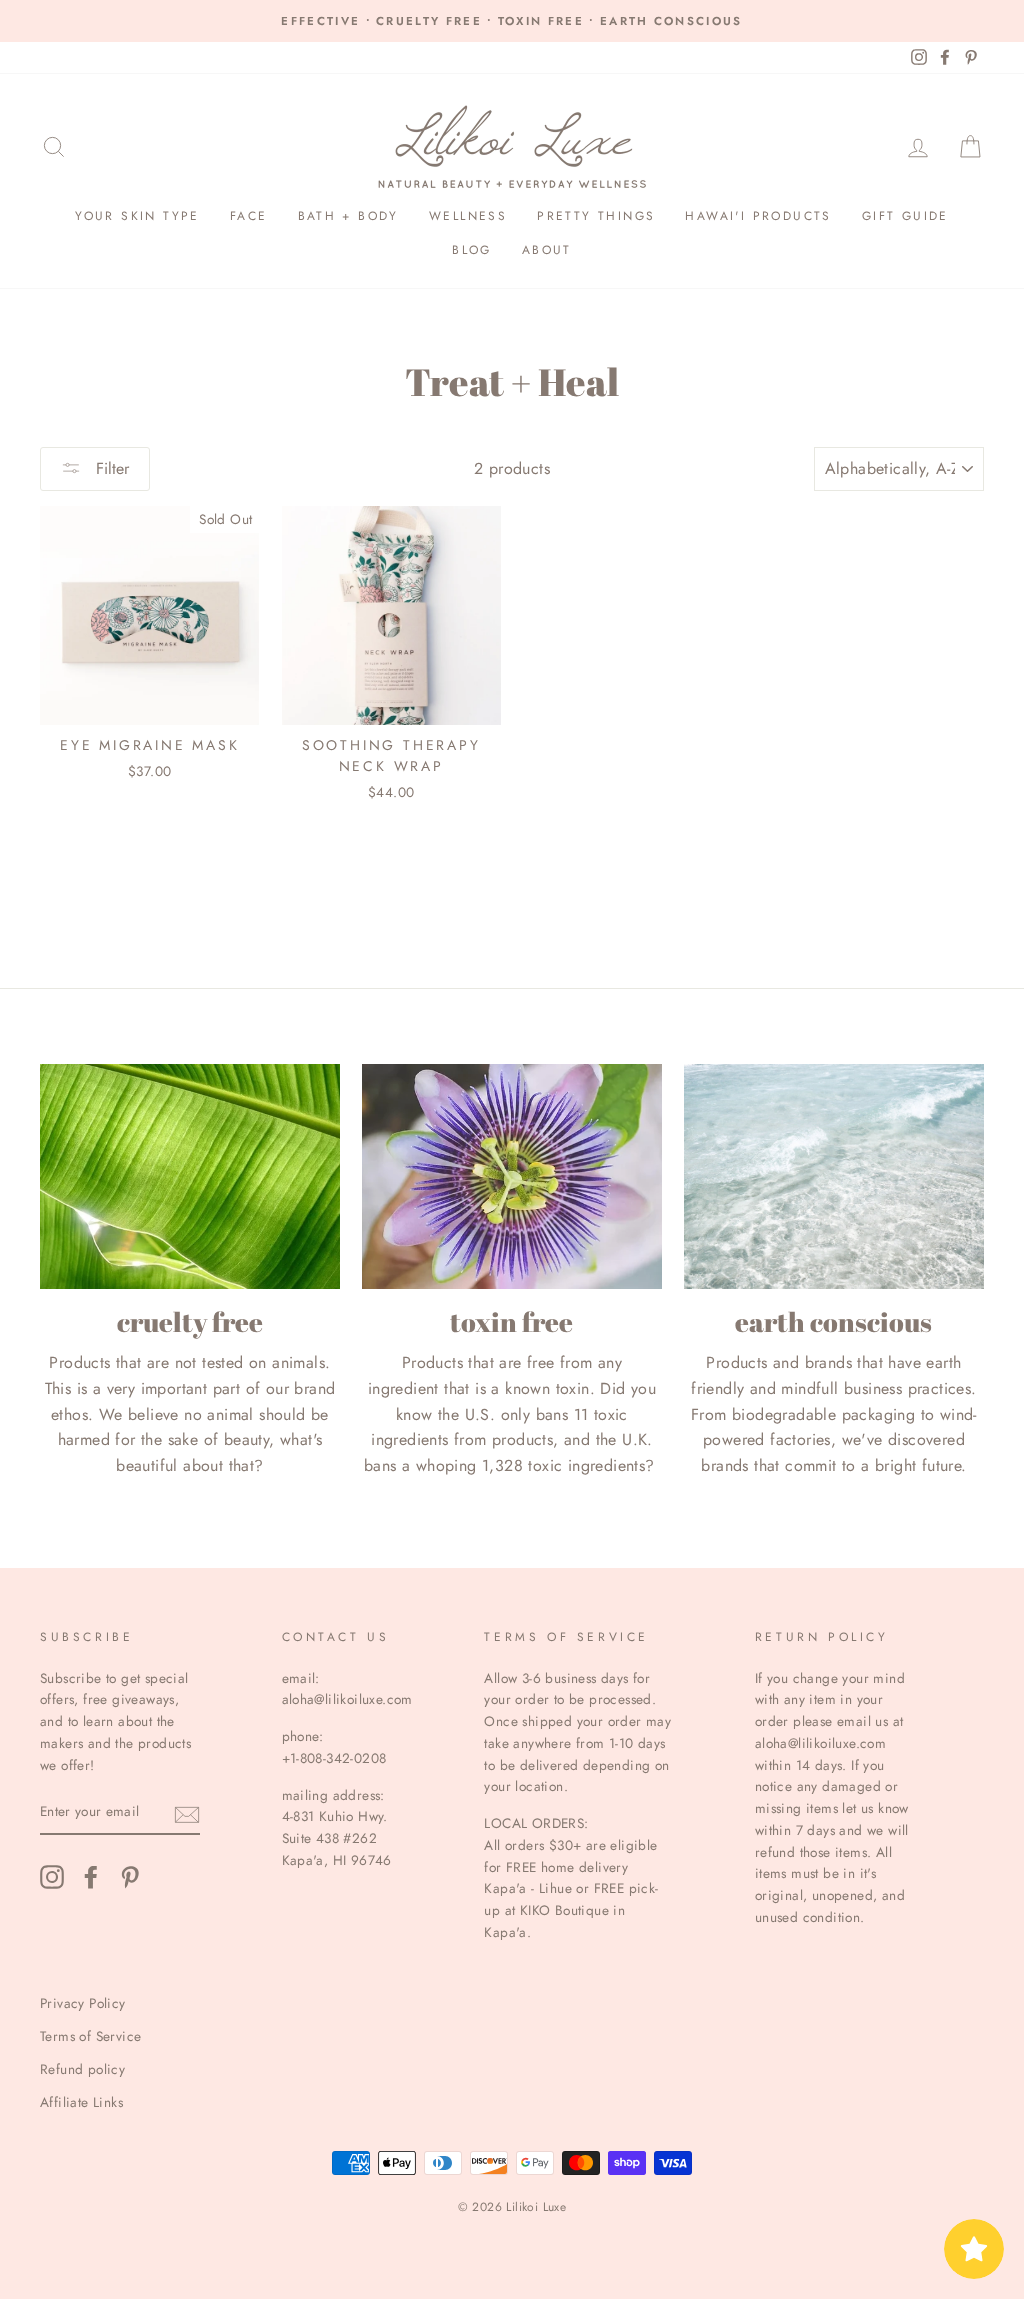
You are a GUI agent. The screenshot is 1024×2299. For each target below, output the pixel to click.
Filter (110, 468)
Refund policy (82, 2069)
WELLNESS (468, 216)
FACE (249, 216)
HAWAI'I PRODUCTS (758, 216)
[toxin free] (512, 1176)
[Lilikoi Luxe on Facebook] (91, 1877)
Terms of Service (90, 2036)
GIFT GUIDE (905, 216)
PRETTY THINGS (596, 216)
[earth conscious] (834, 1176)
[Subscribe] (187, 1813)
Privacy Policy (83, 2003)
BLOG (472, 250)
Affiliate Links (81, 2102)
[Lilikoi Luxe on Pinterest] (130, 1877)
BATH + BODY (348, 216)
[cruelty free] (190, 1176)
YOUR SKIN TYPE (137, 216)
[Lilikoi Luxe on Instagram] (52, 1877)
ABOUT (547, 250)
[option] (512, 21)
